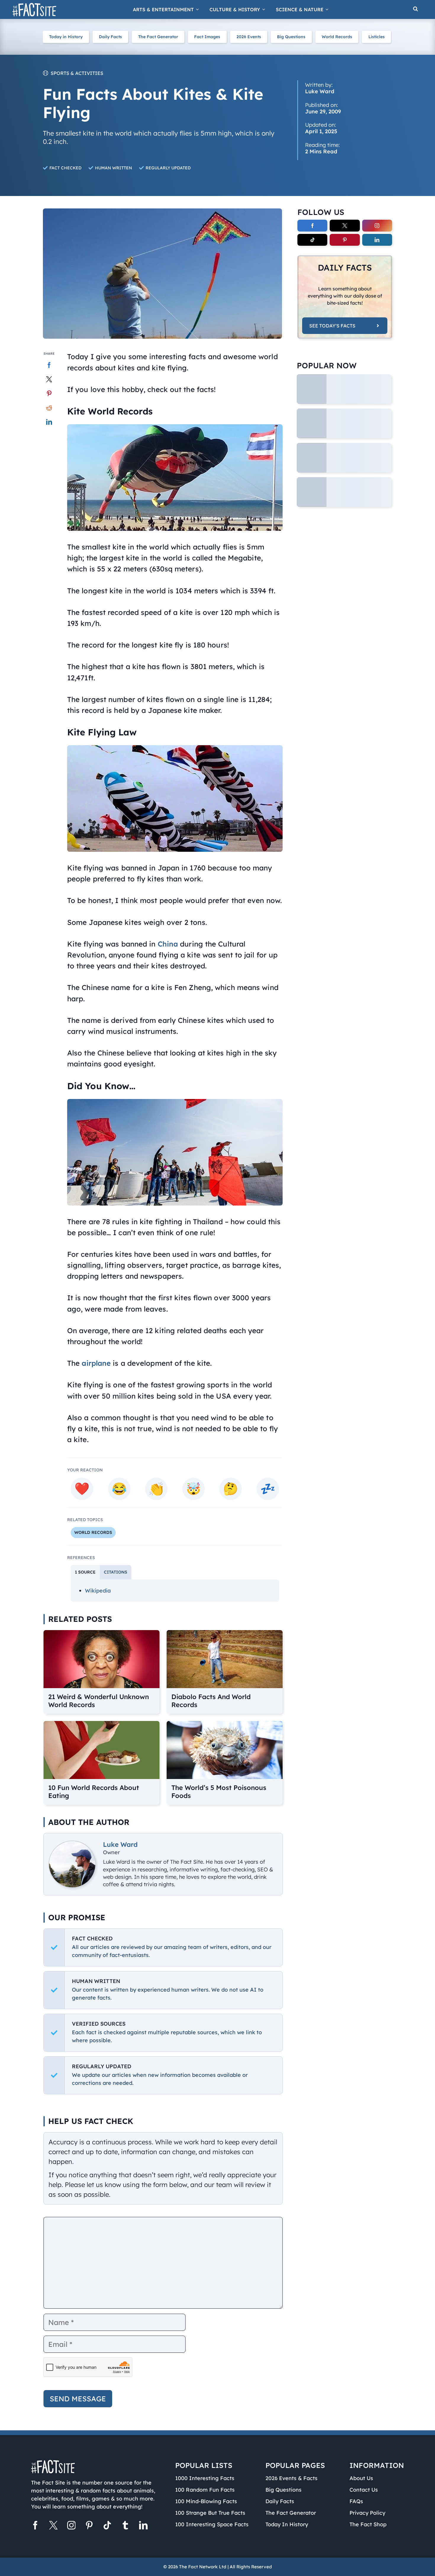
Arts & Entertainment (163, 9)
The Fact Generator (158, 37)
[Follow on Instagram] (377, 226)
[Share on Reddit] (49, 408)
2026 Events (249, 37)
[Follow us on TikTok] (107, 2527)
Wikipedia (98, 1591)
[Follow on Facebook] (312, 226)
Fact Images (207, 37)
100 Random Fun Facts (205, 2490)
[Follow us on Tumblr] (125, 2527)
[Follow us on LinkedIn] (143, 2527)
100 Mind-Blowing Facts (206, 2501)
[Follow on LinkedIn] (377, 240)
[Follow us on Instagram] (71, 2527)
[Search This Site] (415, 9)
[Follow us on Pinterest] (89, 2527)
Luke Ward (120, 1844)
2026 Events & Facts (291, 2478)
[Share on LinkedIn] (49, 422)
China (168, 944)
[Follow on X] (345, 226)
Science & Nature (300, 9)
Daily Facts (110, 37)
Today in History (66, 37)
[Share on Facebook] (49, 365)
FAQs (356, 2501)
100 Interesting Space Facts (212, 2524)
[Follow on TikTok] (312, 240)
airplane (96, 1363)
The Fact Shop (368, 2524)
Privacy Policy (367, 2513)
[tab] (85, 1572)
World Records (337, 37)
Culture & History (235, 9)
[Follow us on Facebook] (35, 2527)
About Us (361, 2478)
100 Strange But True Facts (210, 2513)
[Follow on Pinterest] (345, 240)
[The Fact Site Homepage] (34, 10)
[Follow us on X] (53, 2527)
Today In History (287, 2524)
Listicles (377, 37)
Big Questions (291, 37)
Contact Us (364, 2490)
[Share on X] (49, 379)
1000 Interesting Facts (205, 2478)
